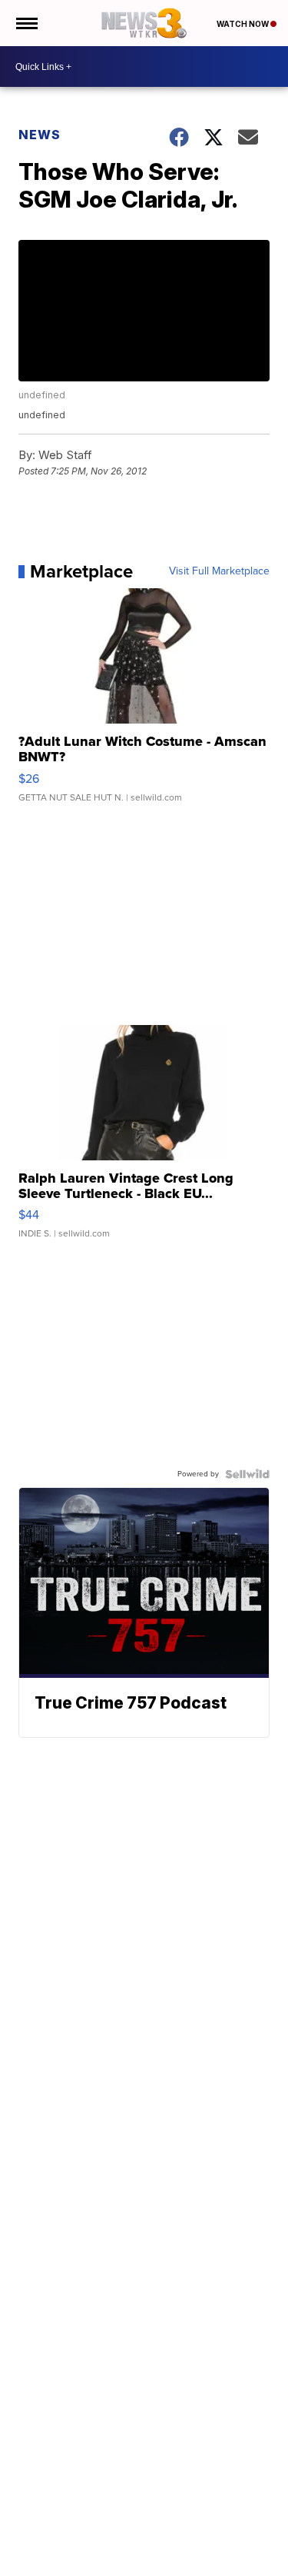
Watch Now (243, 24)
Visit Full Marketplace (219, 571)
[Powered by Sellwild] (247, 1474)
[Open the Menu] (26, 23)
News (40, 135)
